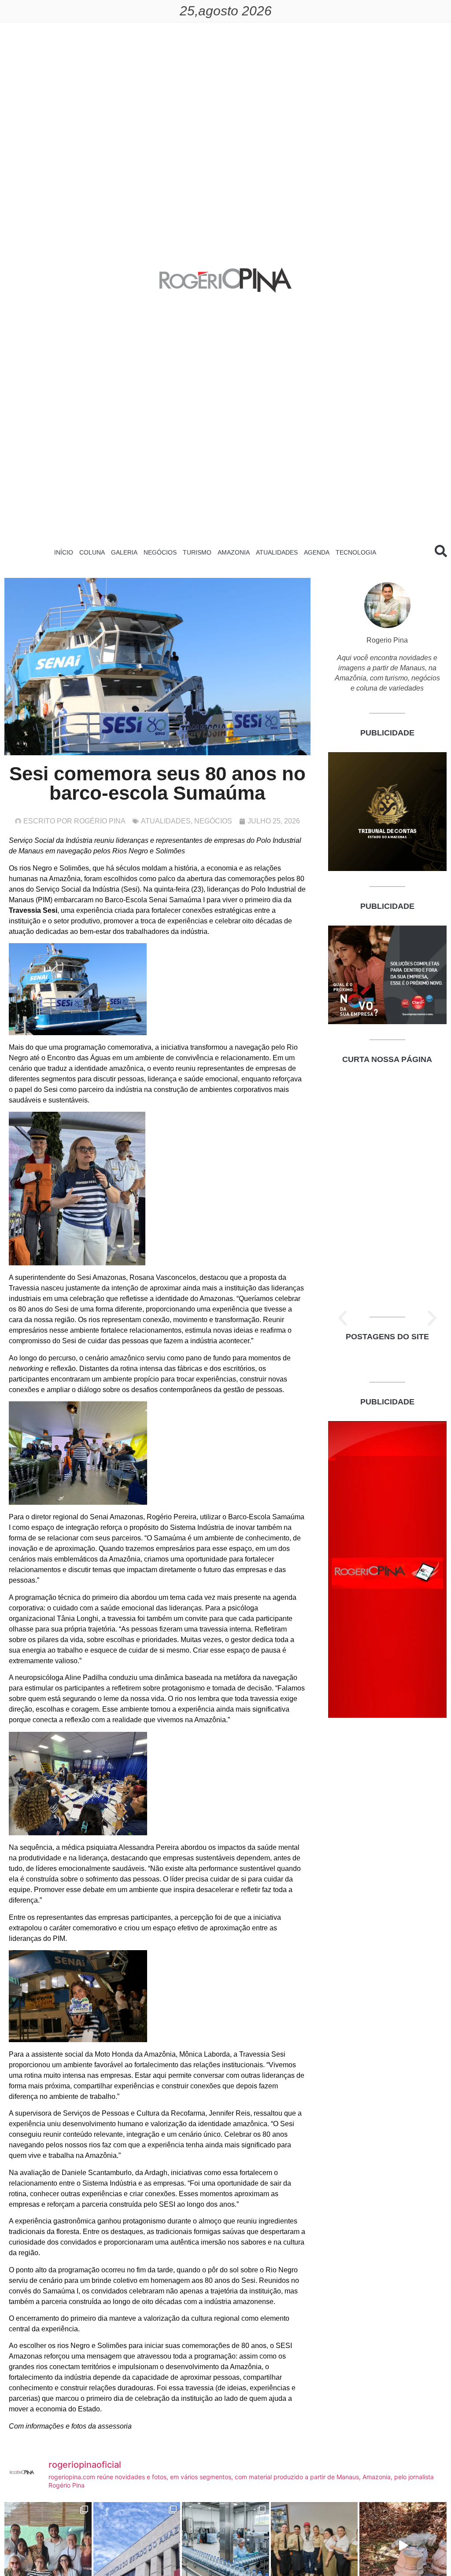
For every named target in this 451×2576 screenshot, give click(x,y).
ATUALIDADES (277, 552)
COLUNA (92, 552)
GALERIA (124, 552)
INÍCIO (64, 552)
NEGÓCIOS (160, 552)
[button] (343, 1318)
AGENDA (317, 552)
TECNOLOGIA (356, 552)
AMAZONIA (234, 552)
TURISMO (197, 552)
